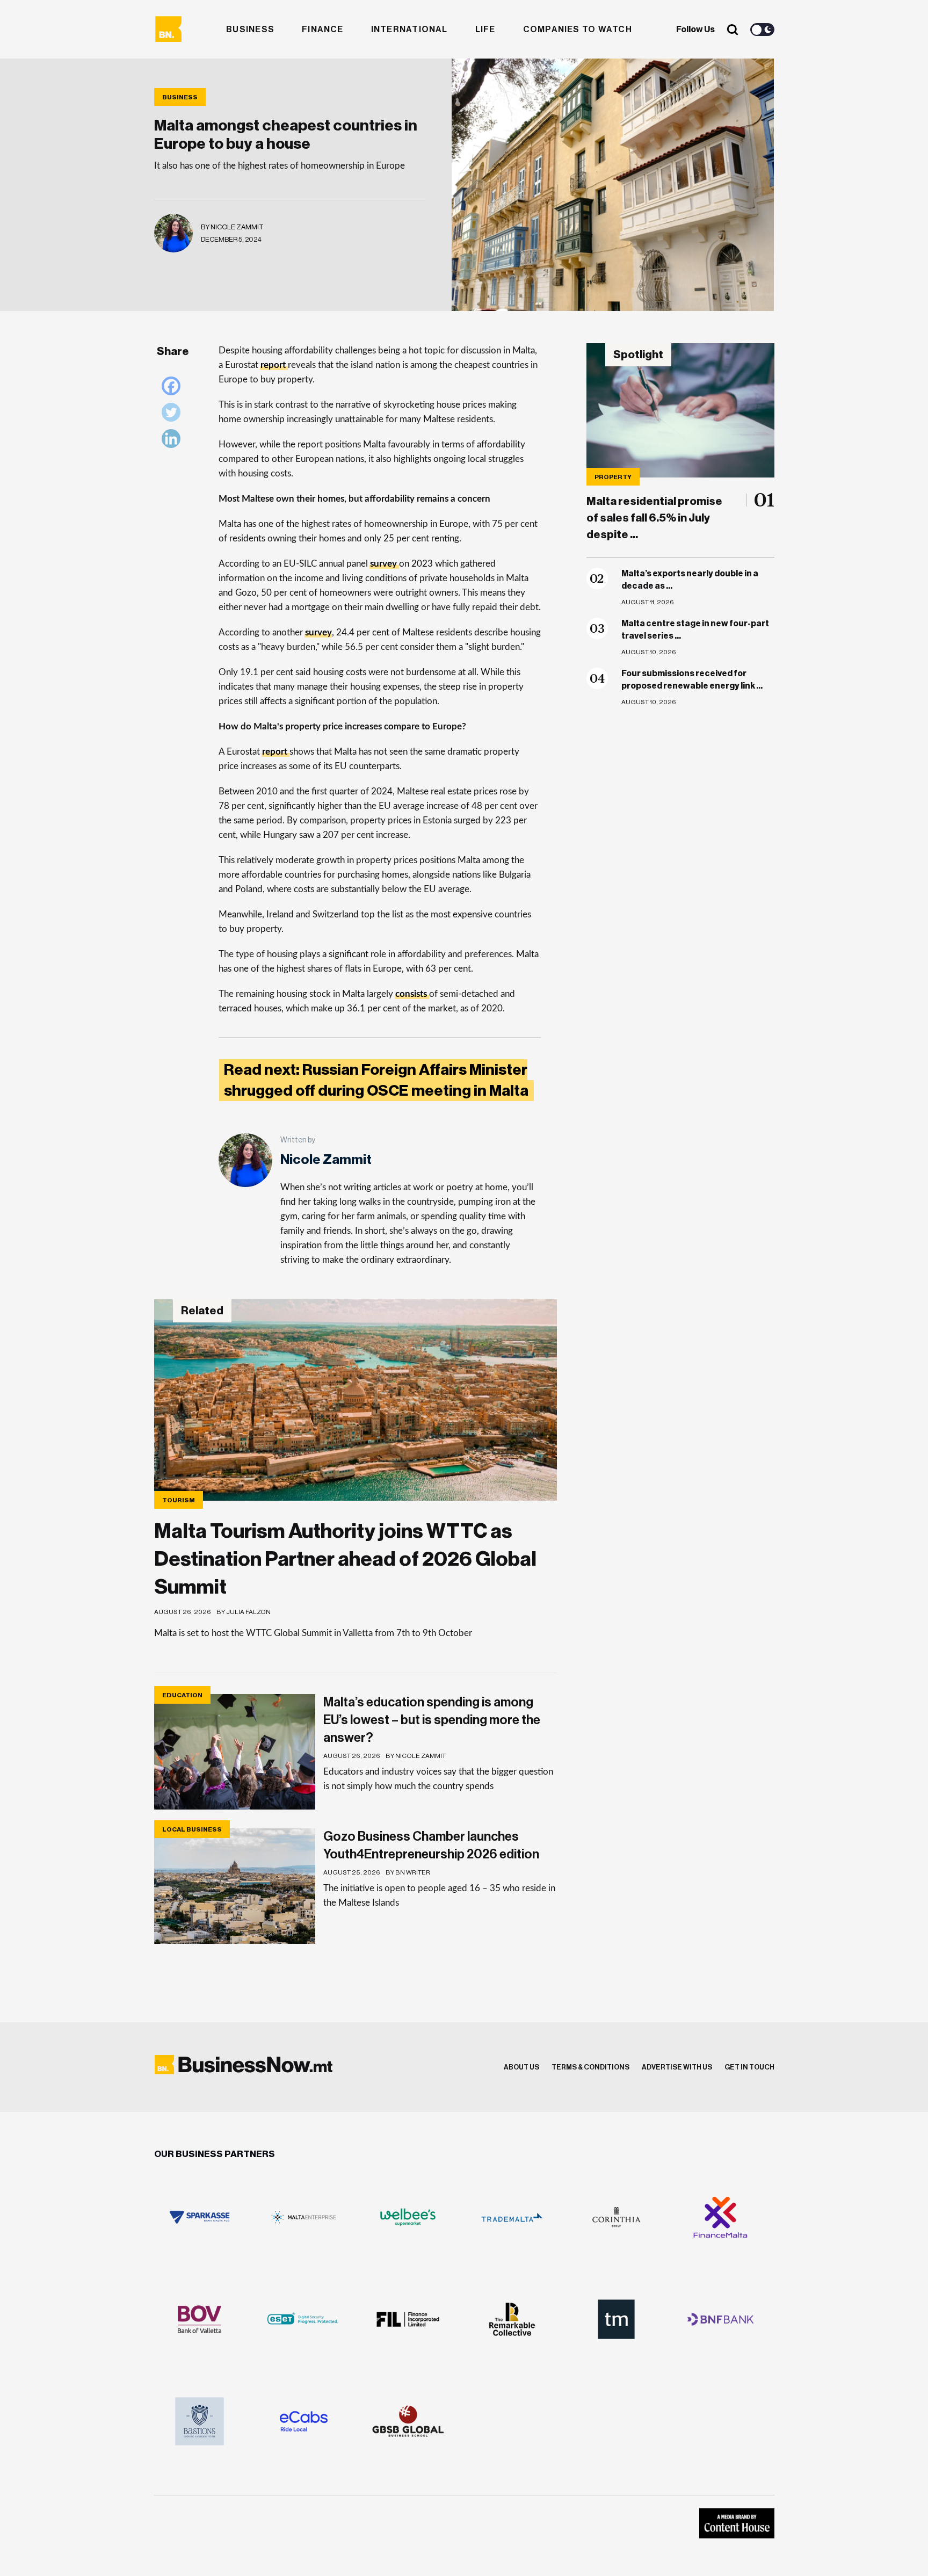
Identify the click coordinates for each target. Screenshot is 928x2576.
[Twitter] (174, 415)
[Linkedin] (174, 441)
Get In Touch (749, 2067)
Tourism (179, 1500)
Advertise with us (677, 2067)
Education (182, 1695)
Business (250, 30)
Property (613, 477)
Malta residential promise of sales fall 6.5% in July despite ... (654, 518)
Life (485, 30)
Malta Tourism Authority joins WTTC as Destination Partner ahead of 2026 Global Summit (345, 1559)
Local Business (192, 1829)
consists (412, 994)
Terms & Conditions (590, 2067)
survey (385, 564)
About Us (521, 2067)
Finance (323, 30)
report (274, 365)
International (409, 30)
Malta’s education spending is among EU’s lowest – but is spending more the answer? (432, 1720)
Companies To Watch (578, 30)
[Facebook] (174, 389)
